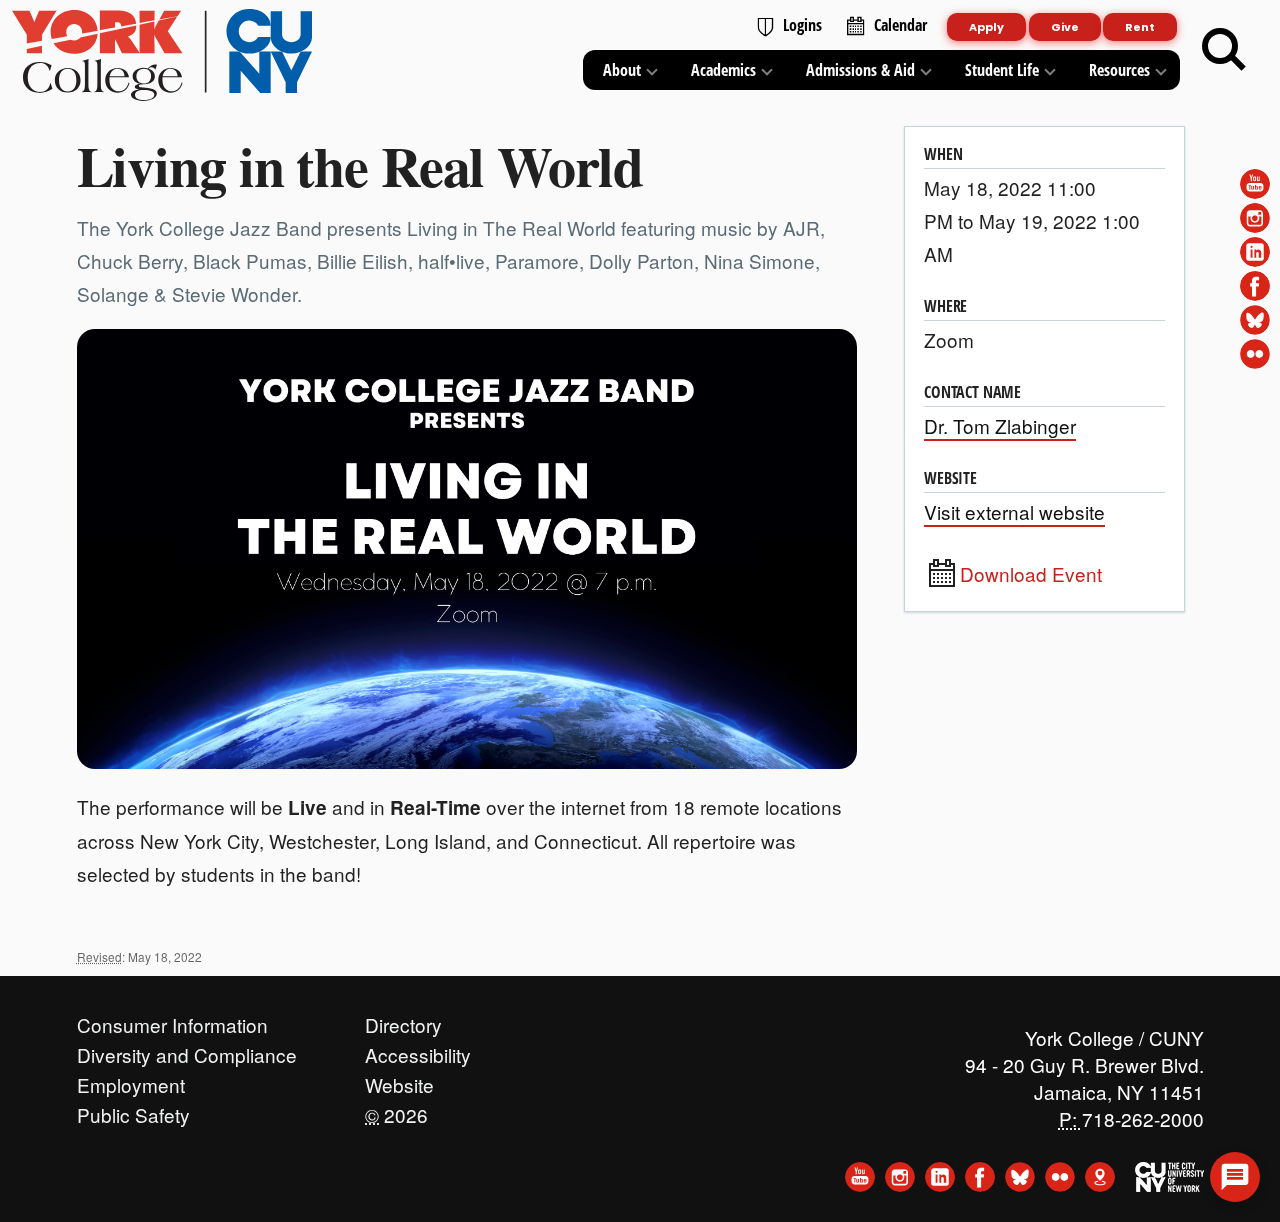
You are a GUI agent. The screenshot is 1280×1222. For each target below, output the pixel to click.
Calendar (900, 25)
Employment (131, 1080)
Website (399, 1080)
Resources (1119, 70)
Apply (986, 27)
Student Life (1002, 70)
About (622, 70)
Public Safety (133, 1110)
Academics (723, 70)
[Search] (1224, 50)
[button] (1235, 1177)
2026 (396, 1110)
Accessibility (418, 1050)
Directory (403, 1020)
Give (1065, 27)
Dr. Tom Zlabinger (1000, 425)
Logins (802, 25)
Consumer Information (172, 1020)
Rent (1140, 27)
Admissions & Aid (860, 70)
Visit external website (1014, 511)
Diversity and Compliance (187, 1050)
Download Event (1031, 574)
